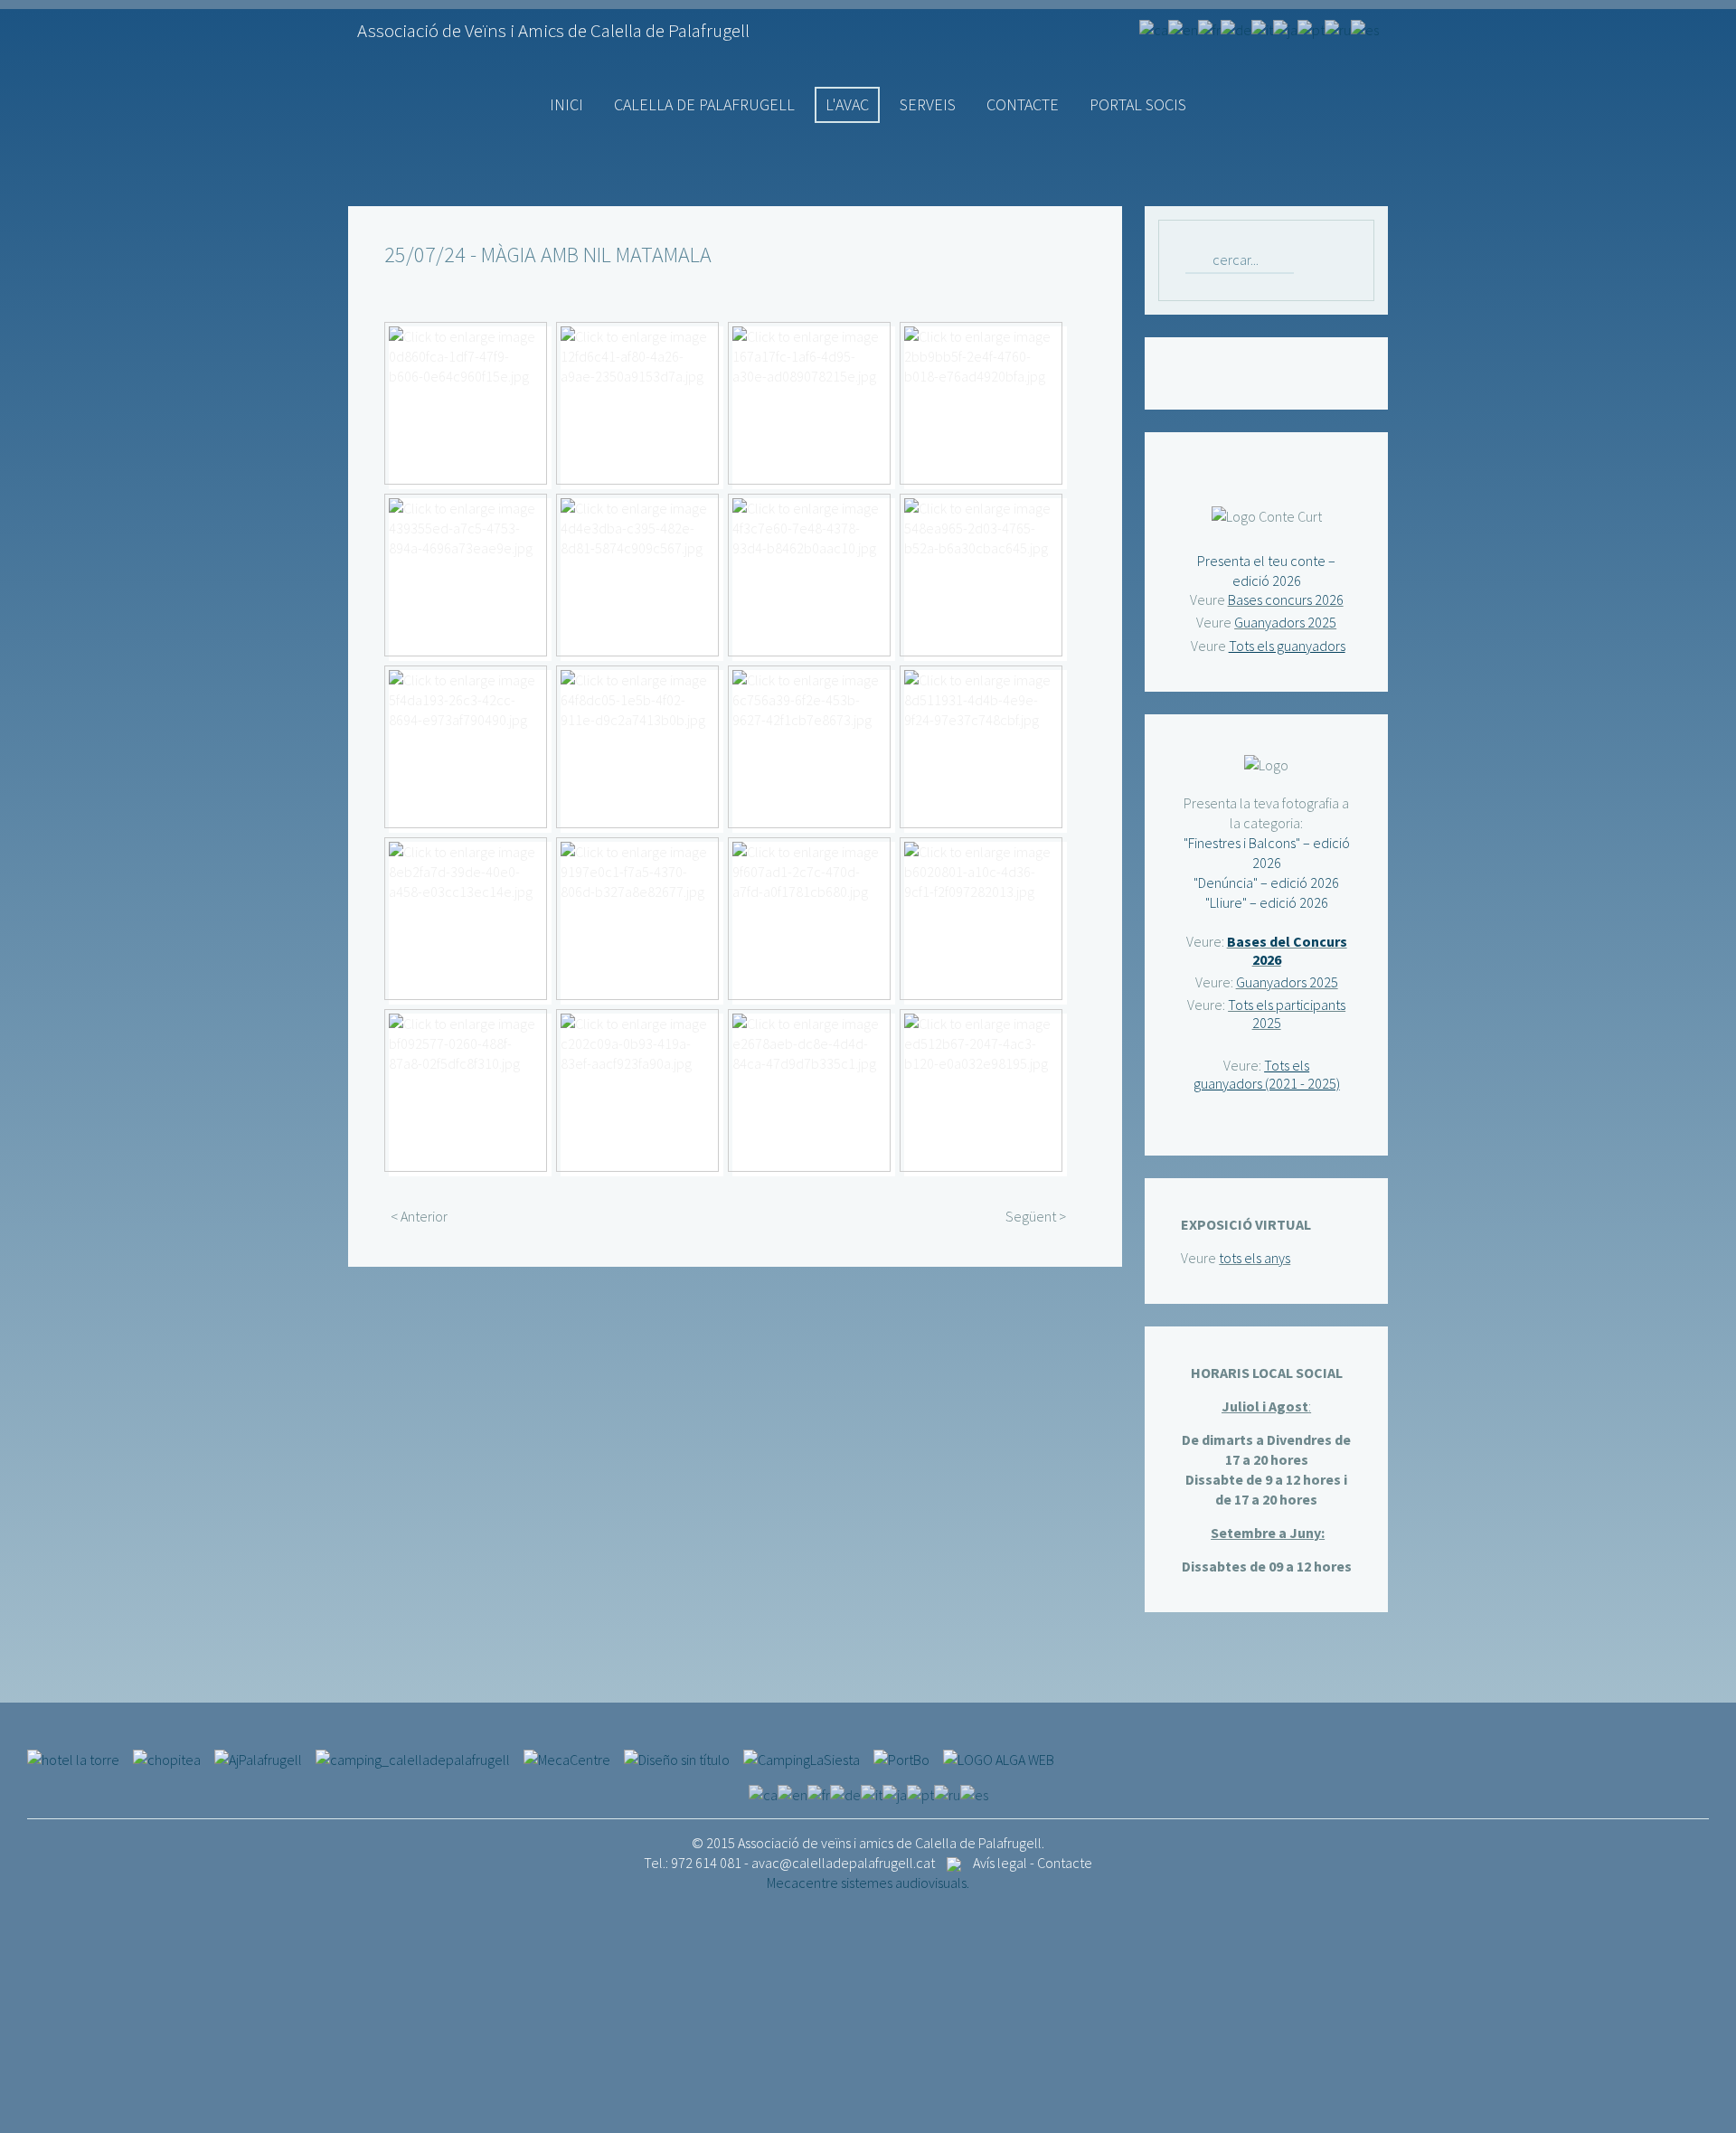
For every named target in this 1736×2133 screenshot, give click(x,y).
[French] (1209, 28)
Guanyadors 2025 (1285, 622)
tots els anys (1255, 1258)
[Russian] (1338, 28)
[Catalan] (1154, 28)
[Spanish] (1365, 28)
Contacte (1023, 104)
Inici (566, 104)
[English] (1183, 28)
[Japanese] (1285, 28)
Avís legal (1000, 1863)
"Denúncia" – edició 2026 (1266, 882)
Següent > (1036, 1216)
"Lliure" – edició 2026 (1267, 902)
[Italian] (1262, 28)
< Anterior (419, 1216)
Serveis (928, 104)
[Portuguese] (1311, 28)
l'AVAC (847, 104)
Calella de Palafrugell (704, 104)
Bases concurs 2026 (1286, 599)
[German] (1236, 28)
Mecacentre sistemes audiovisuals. (868, 1883)
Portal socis (1138, 104)
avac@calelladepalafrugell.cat (843, 1863)
